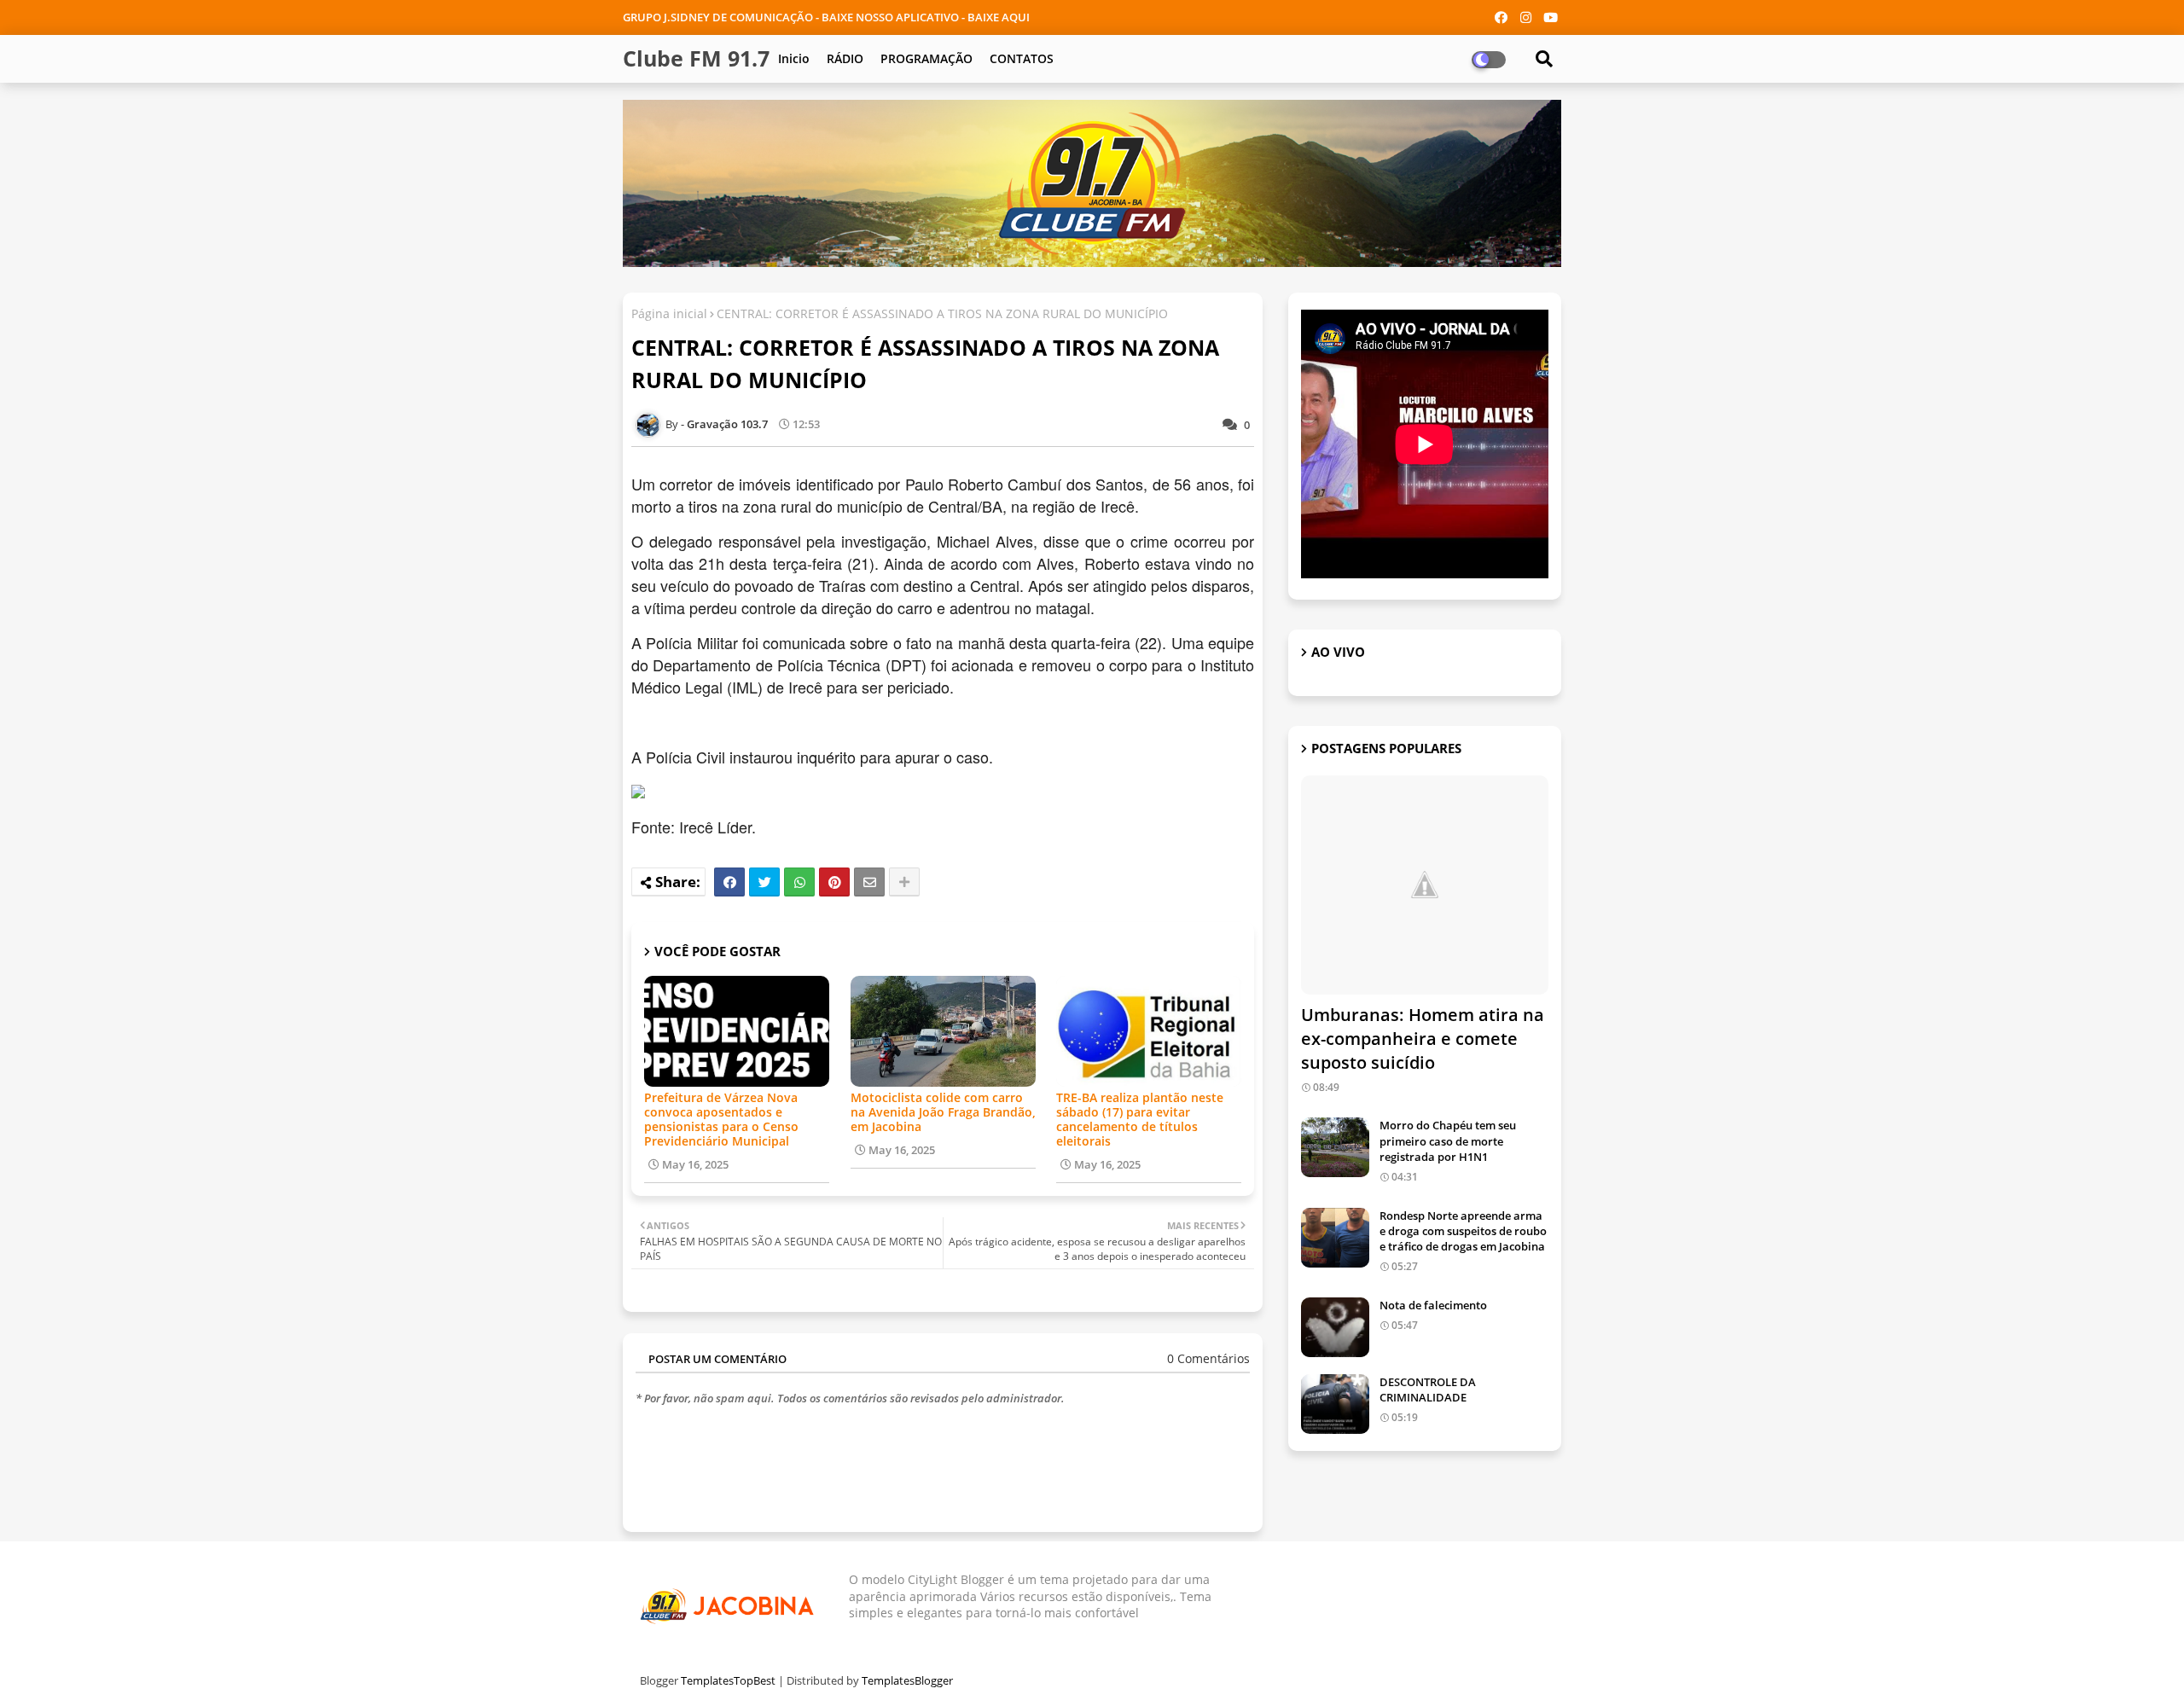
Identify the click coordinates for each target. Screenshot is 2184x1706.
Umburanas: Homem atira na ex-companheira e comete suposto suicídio (1423, 1039)
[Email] (869, 882)
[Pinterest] (834, 882)
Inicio (794, 58)
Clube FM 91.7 (696, 58)
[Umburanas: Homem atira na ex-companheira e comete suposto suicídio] (1425, 885)
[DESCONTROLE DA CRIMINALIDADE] (1335, 1404)
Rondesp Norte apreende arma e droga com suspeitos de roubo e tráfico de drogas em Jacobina (1463, 1231)
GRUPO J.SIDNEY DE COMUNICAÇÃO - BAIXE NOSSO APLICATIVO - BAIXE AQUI (826, 17)
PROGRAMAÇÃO (926, 58)
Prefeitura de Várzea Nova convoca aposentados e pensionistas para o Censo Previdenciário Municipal (721, 1119)
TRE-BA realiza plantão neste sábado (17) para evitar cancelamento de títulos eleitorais (1140, 1119)
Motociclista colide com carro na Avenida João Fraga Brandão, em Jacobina (943, 1112)
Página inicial (669, 313)
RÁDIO (845, 58)
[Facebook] (729, 882)
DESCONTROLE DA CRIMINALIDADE (1428, 1390)
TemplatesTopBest (728, 1680)
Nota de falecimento (1433, 1305)
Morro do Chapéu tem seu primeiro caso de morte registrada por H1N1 (1448, 1140)
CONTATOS (1022, 58)
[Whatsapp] (799, 882)
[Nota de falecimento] (1335, 1327)
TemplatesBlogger (907, 1680)
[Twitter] (764, 882)
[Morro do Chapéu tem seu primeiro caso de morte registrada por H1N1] (1335, 1147)
